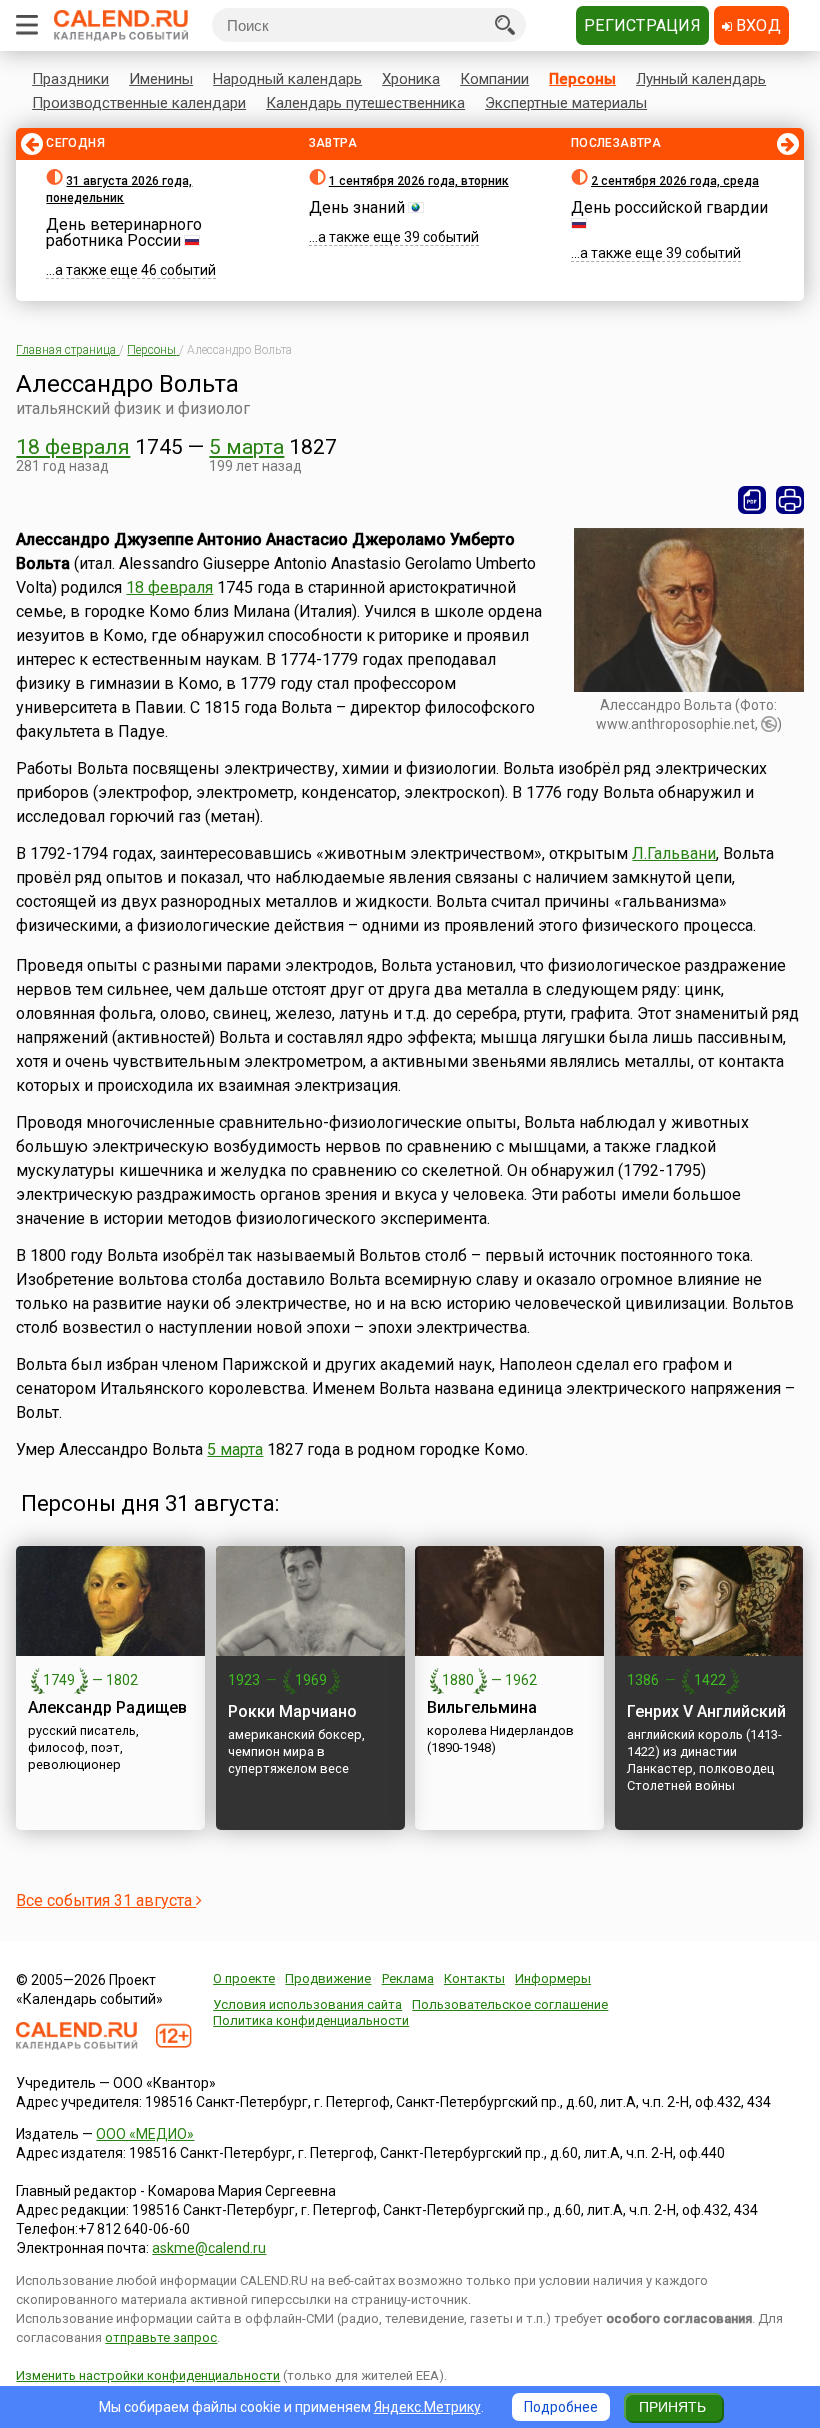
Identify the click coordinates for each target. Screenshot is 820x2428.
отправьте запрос (161, 2337)
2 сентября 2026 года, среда (675, 181)
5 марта (246, 447)
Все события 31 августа (106, 1900)
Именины (161, 79)
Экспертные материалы (566, 103)
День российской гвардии (669, 207)
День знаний (357, 207)
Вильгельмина (482, 1707)
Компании (494, 79)
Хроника (411, 79)
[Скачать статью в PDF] (752, 500)
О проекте (244, 1978)
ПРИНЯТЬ (672, 2407)
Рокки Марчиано (292, 1711)
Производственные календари (139, 103)
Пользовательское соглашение (510, 2004)
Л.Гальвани (674, 853)
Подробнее (561, 2407)
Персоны (582, 79)
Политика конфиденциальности (311, 2020)
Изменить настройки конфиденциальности (148, 2375)
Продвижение (328, 1978)
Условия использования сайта (307, 2004)
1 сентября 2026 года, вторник (419, 181)
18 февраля (73, 447)
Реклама (408, 1978)
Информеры (553, 1978)
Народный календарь (287, 79)
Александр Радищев (107, 1707)
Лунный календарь (701, 79)
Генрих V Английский (706, 1711)
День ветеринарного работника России (124, 232)
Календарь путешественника (365, 103)
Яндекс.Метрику (427, 2407)
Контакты (474, 1978)
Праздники (70, 79)
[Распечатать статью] (790, 500)
